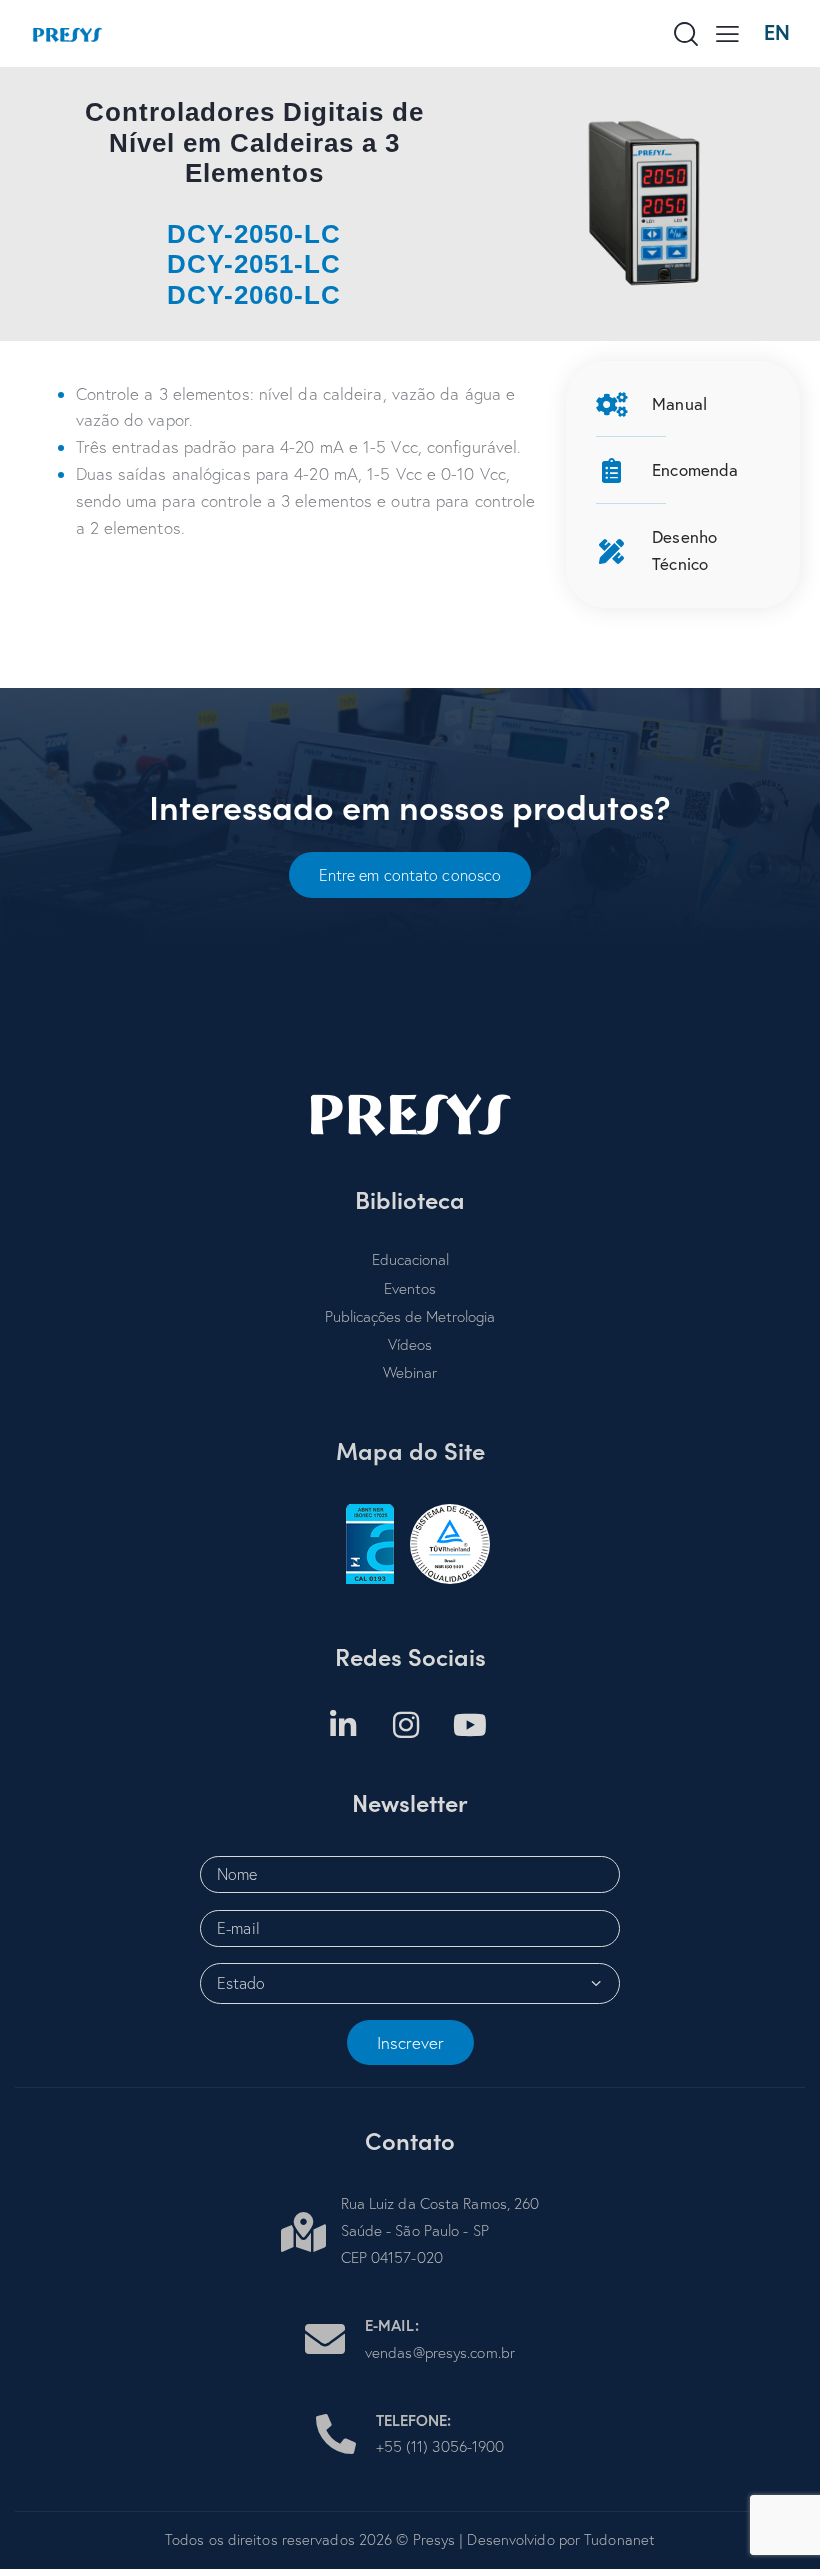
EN (777, 32)
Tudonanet (619, 2539)
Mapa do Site (410, 1450)
